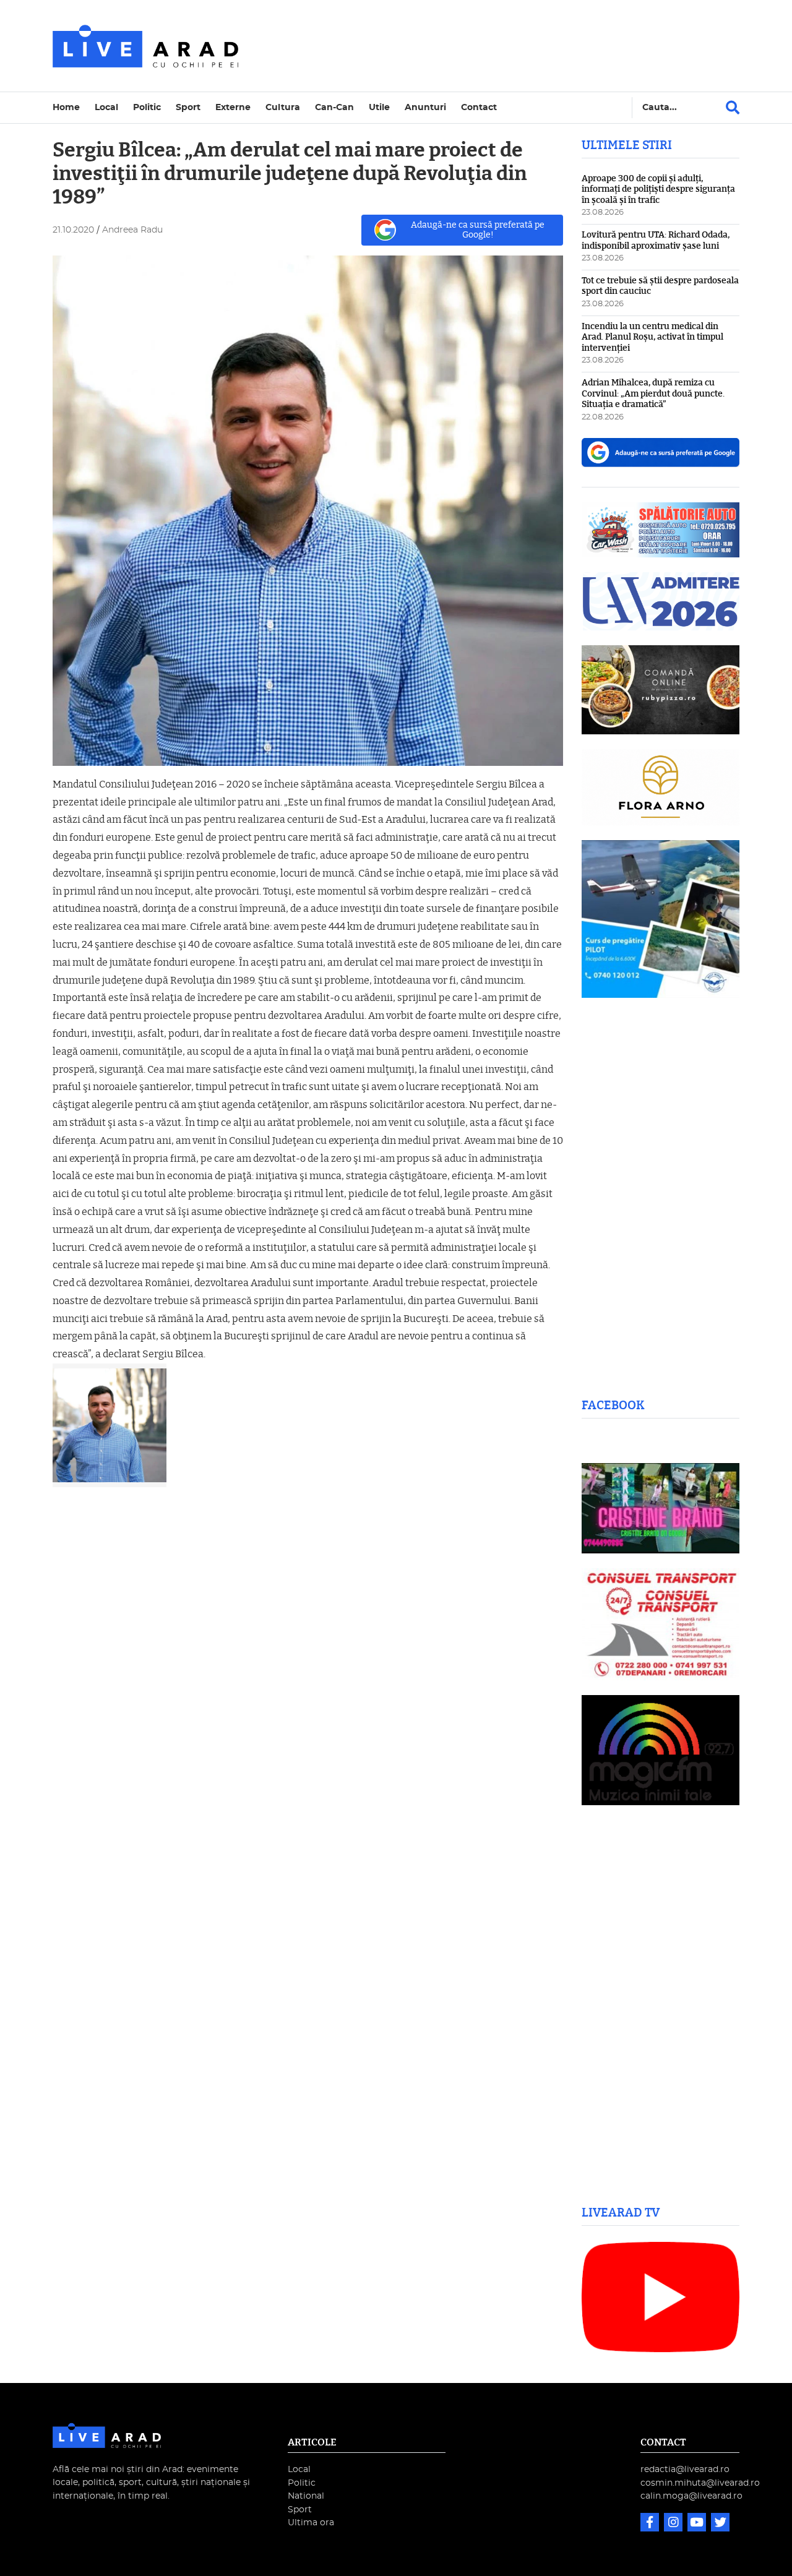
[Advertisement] (504, 46)
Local (106, 107)
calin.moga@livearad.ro (691, 2496)
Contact (479, 107)
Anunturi (425, 107)
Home (66, 107)
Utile (379, 107)
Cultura (283, 107)
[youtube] (698, 2524)
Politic (147, 107)
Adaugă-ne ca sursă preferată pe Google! (478, 230)
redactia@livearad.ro (685, 2469)
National (306, 2496)
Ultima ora (311, 2522)
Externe (233, 107)
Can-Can (334, 107)
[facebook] (651, 2524)
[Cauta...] (733, 108)
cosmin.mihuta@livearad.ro (700, 2483)
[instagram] (674, 2524)
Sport (188, 107)
